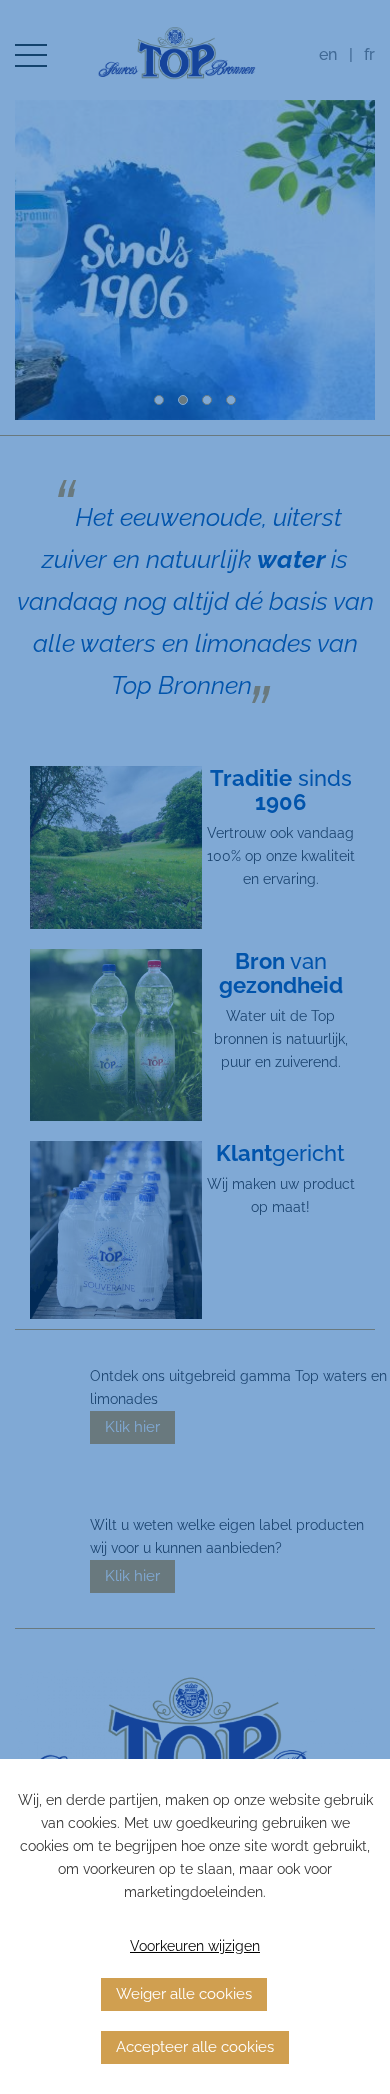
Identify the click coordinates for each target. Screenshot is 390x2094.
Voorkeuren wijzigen (195, 1946)
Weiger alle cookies (184, 1994)
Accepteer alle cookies (195, 2047)
